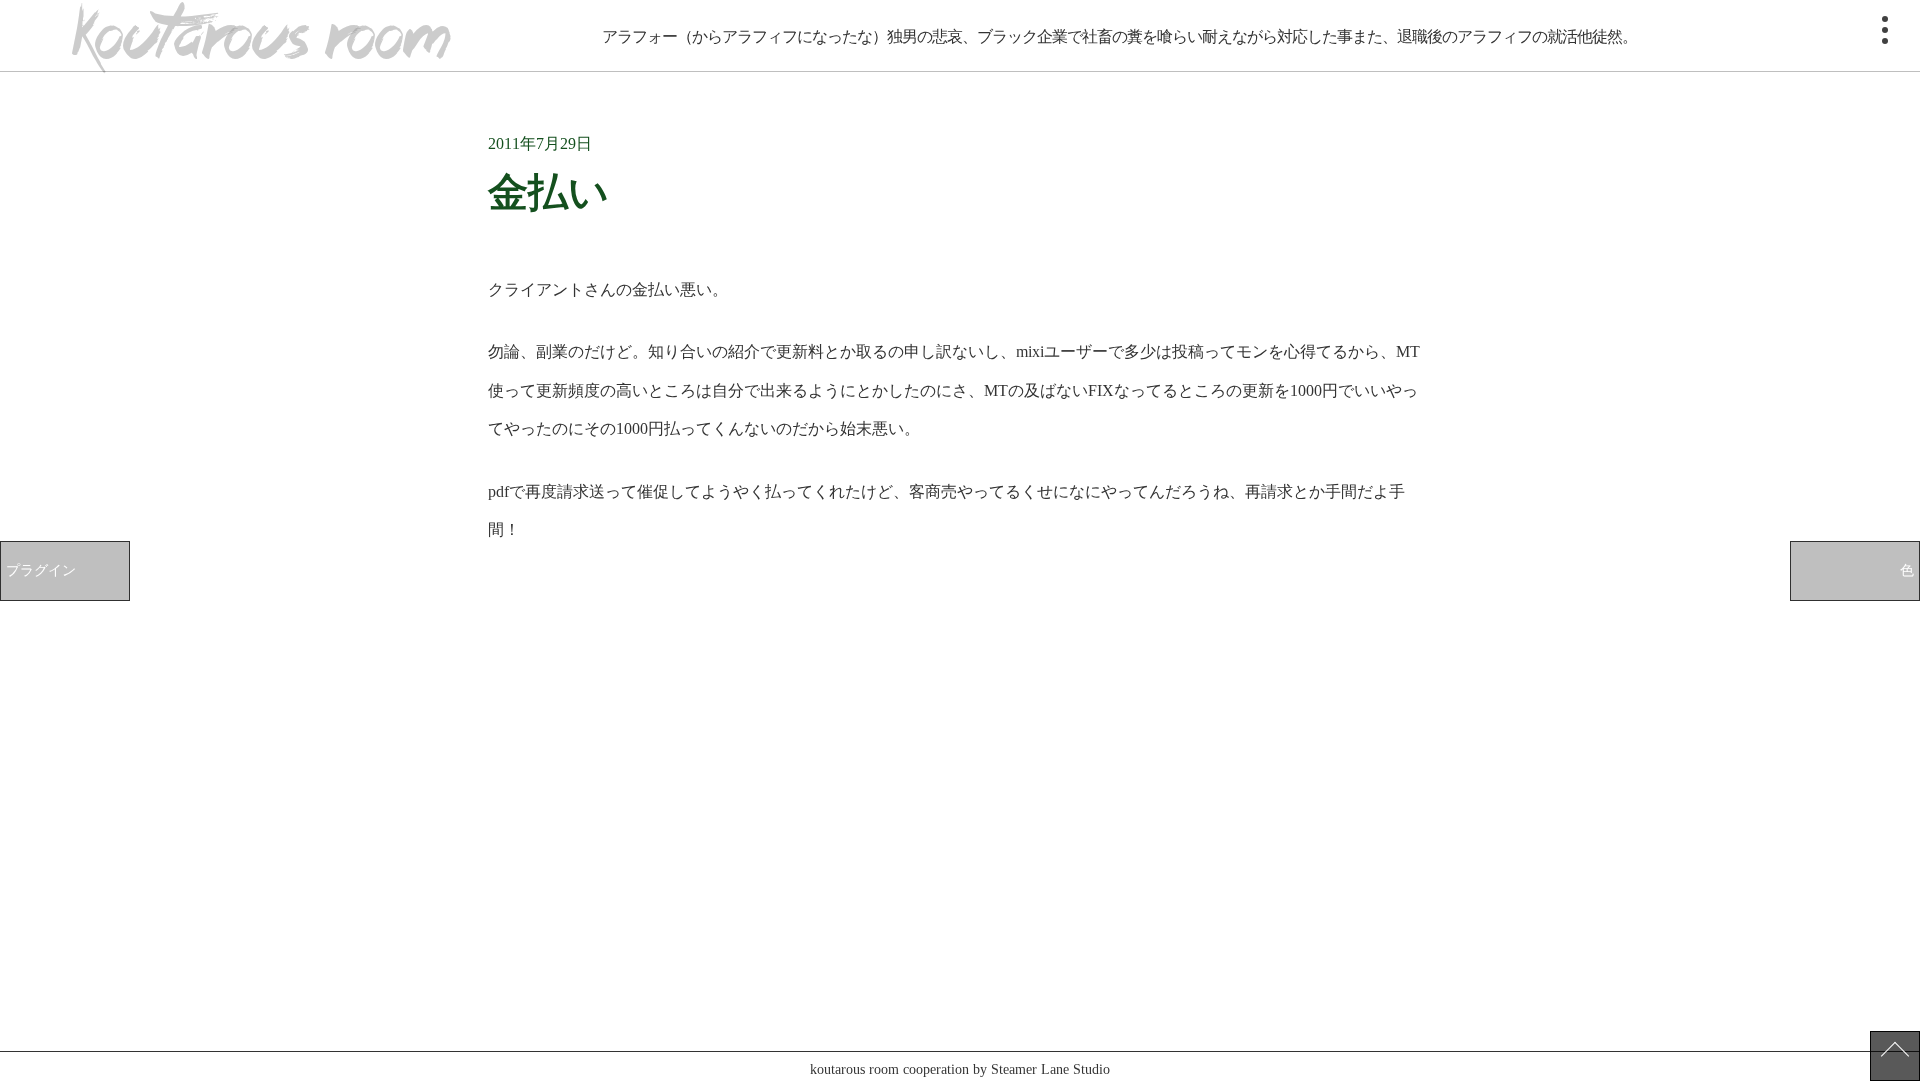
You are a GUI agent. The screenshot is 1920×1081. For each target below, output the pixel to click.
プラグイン (41, 570)
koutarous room (261, 37)
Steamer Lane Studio (1050, 1069)
